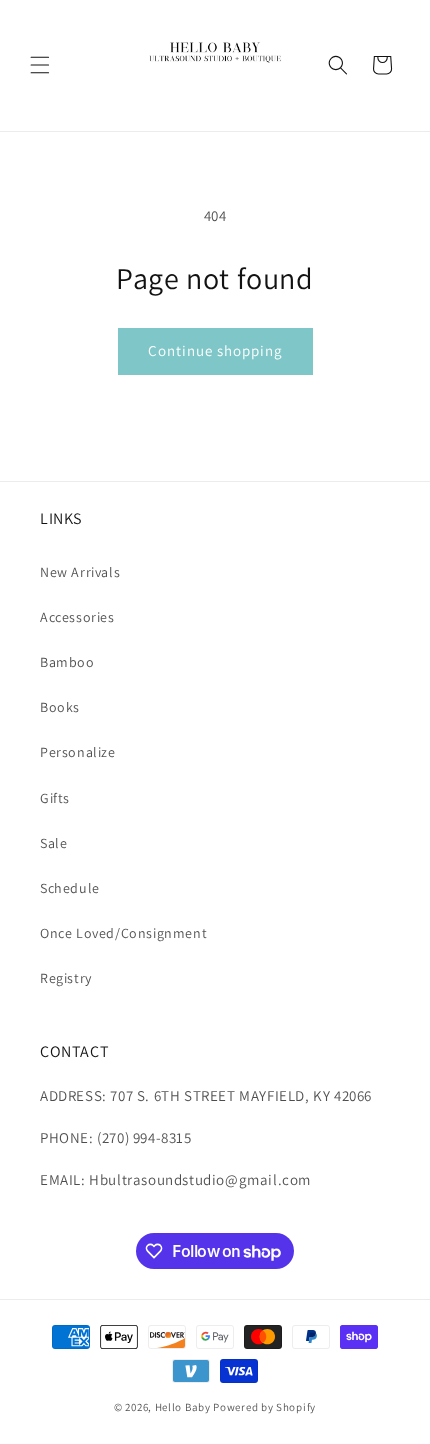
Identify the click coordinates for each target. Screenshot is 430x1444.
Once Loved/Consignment (123, 933)
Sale (53, 843)
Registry (66, 978)
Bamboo (67, 662)
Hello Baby (183, 1407)
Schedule (70, 888)
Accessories (77, 617)
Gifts (55, 798)
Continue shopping (215, 350)
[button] (40, 65)
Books (60, 707)
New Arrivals (80, 572)
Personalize (78, 752)
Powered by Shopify (264, 1407)
